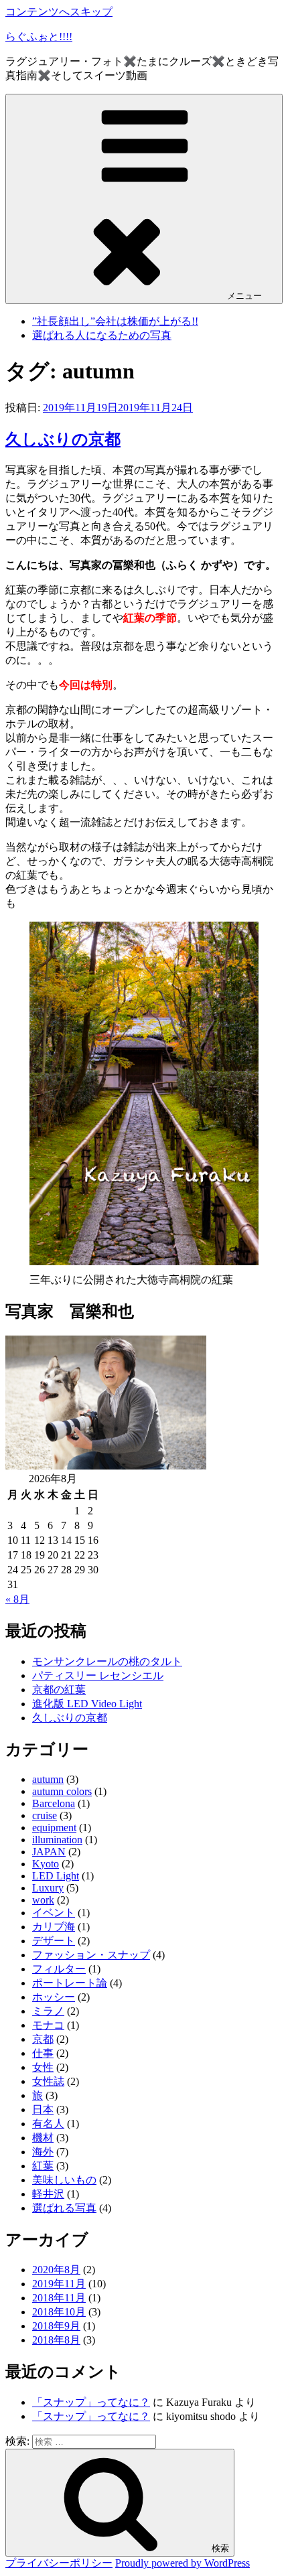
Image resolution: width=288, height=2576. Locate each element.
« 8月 (17, 1599)
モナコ (48, 2025)
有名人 (48, 2124)
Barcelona (54, 1803)
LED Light (56, 1876)
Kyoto (46, 1864)
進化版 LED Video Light (87, 1704)
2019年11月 (59, 2284)
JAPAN (49, 1852)
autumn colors (62, 1791)
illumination (57, 1840)
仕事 (43, 2053)
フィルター (59, 1969)
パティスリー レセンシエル (98, 1675)
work (43, 1900)
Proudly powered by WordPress (183, 2563)
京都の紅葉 (59, 1690)
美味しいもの (64, 2180)
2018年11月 (59, 2298)
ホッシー (54, 1997)
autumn (48, 1779)
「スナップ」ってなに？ (91, 2402)
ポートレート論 (70, 1983)
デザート (54, 1941)
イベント (54, 1913)
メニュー (244, 296)
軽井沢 (48, 2194)
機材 (43, 2138)
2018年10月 (59, 2312)
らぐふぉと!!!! (39, 37)
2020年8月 (56, 2270)
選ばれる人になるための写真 (102, 335)
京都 (43, 2039)
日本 (43, 2109)
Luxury (48, 1888)
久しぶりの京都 (63, 439)
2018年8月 (56, 2340)
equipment (54, 1828)
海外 (43, 2152)
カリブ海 (54, 1927)
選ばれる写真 (64, 2208)
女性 (43, 2067)
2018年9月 (56, 2326)
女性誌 (48, 2081)
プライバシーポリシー (59, 2563)
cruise (45, 1815)
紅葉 (43, 2166)
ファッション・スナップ (91, 1955)
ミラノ (48, 2011)
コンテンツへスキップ (59, 12)
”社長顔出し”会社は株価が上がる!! (115, 321)
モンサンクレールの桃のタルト (107, 1661)
